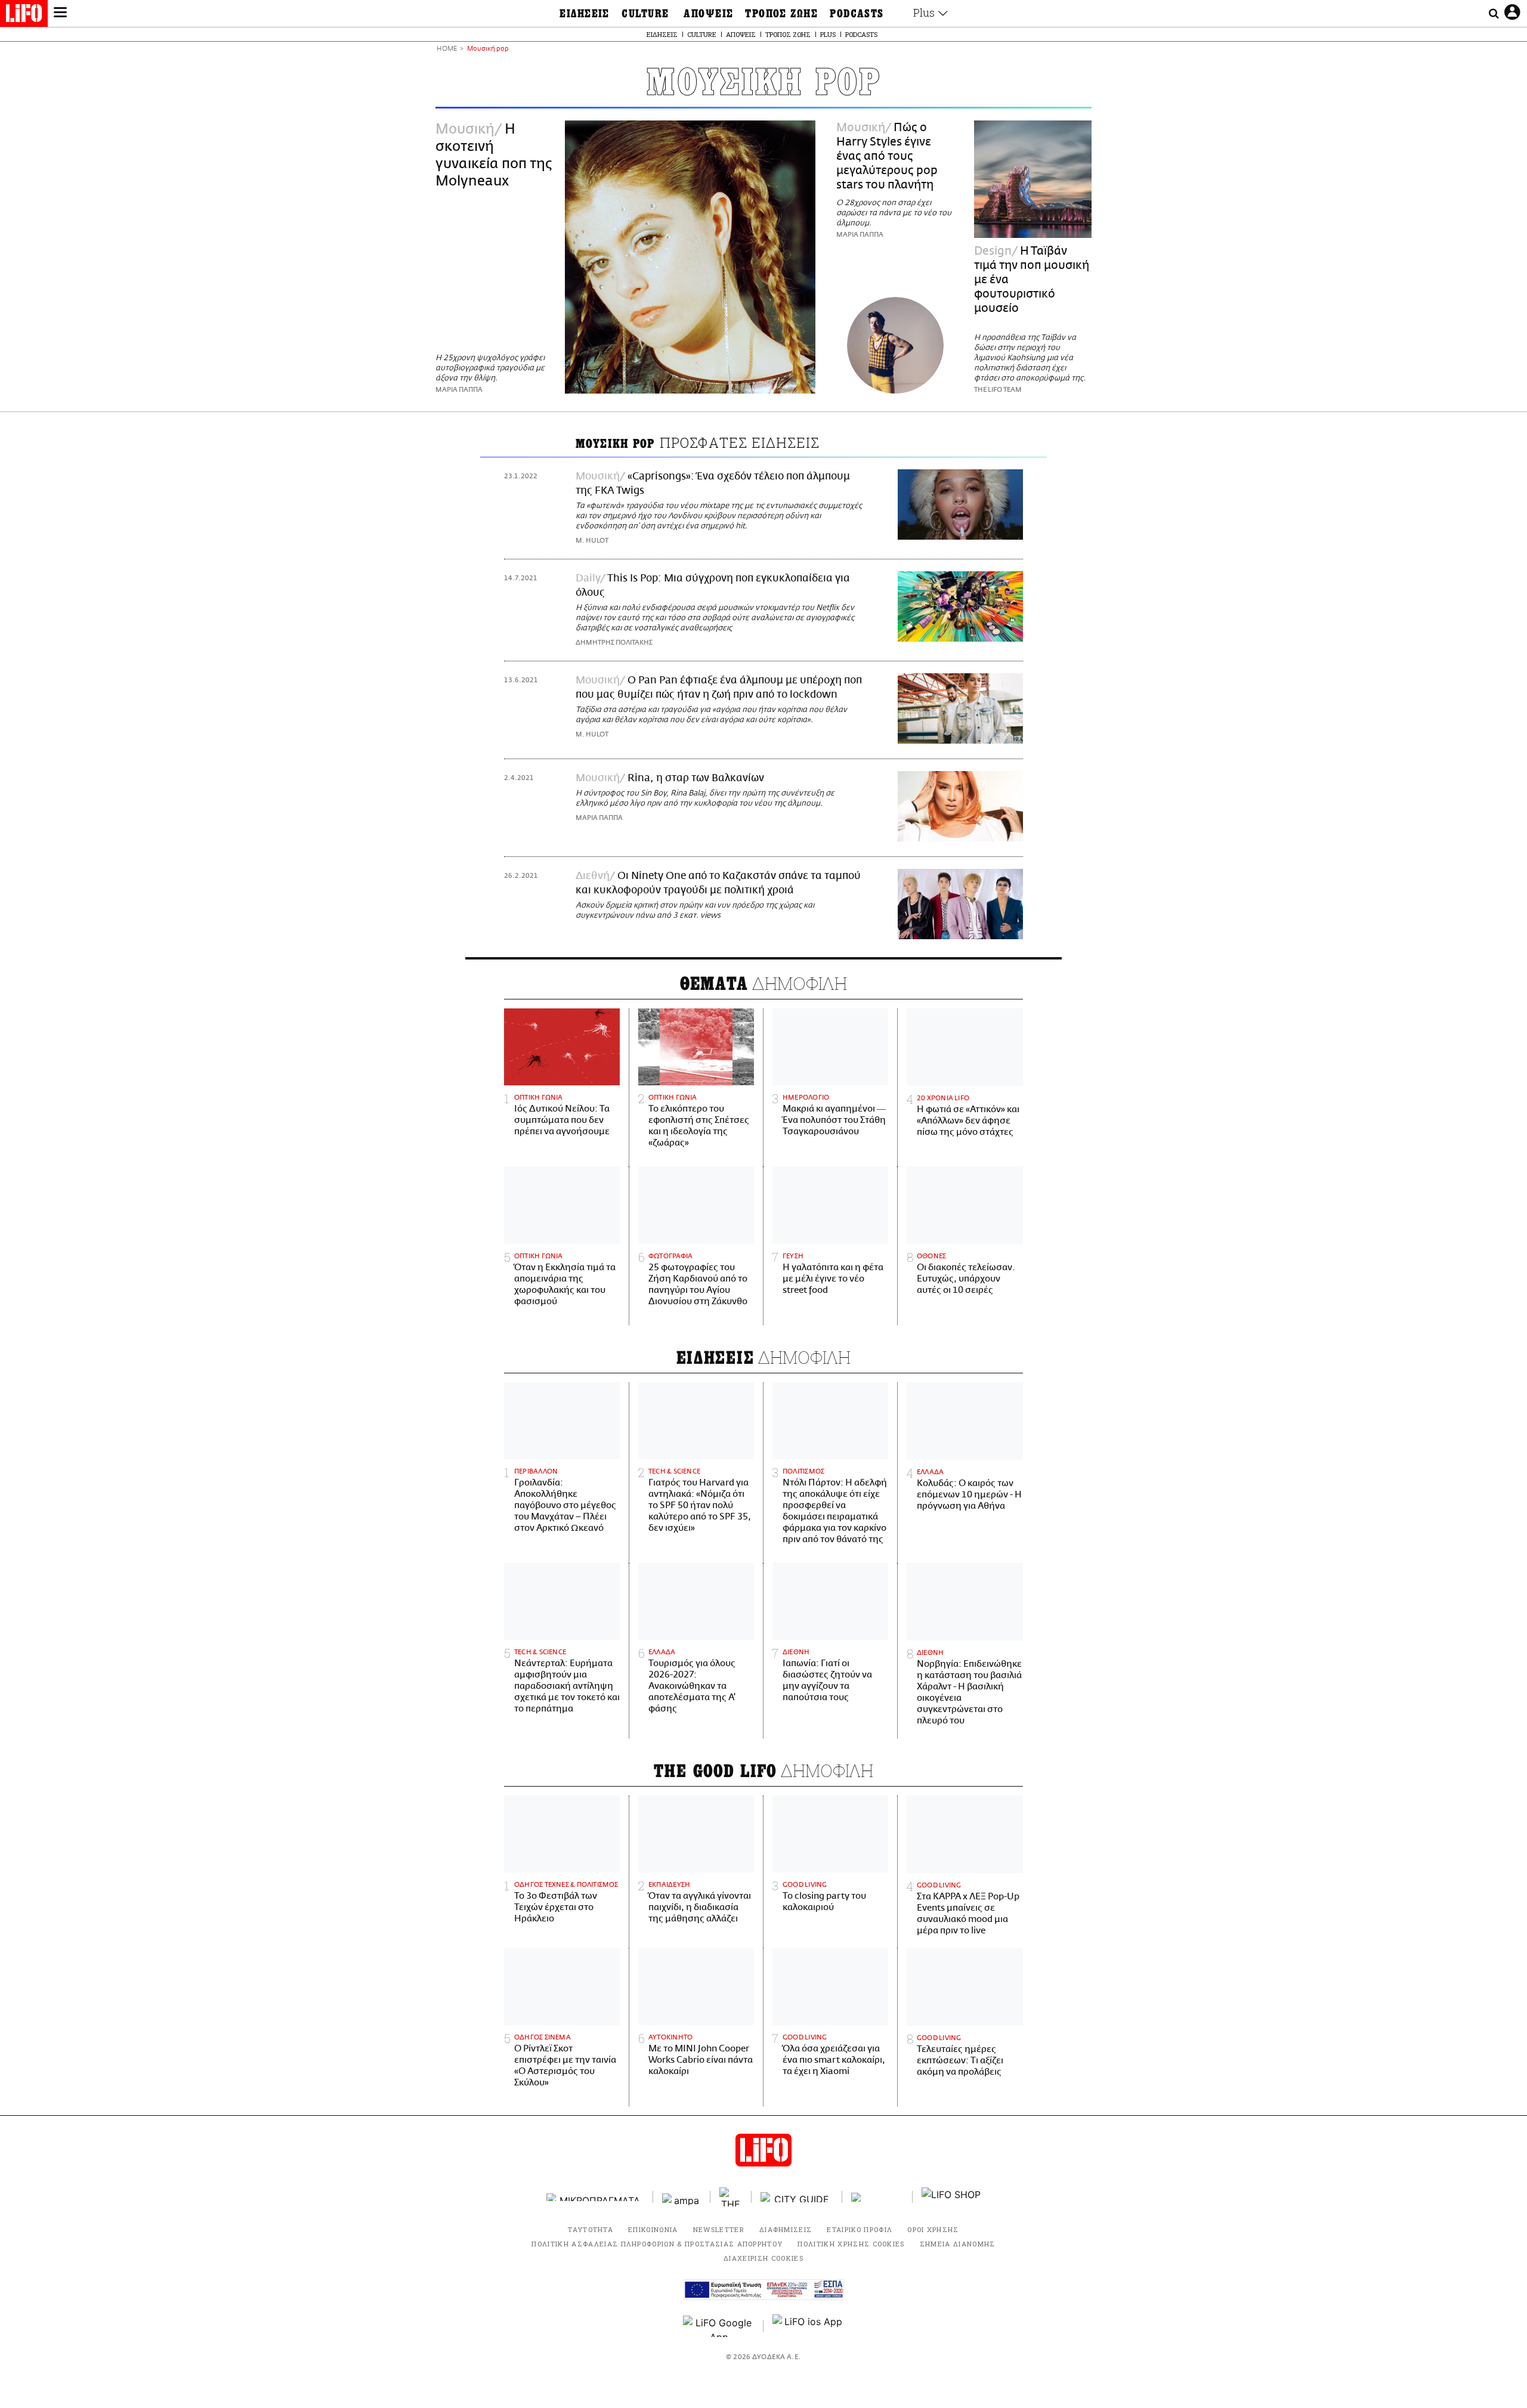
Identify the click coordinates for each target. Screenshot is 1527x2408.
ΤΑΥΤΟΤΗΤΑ (591, 2229)
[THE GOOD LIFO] (731, 2197)
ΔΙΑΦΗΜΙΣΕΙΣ (786, 2229)
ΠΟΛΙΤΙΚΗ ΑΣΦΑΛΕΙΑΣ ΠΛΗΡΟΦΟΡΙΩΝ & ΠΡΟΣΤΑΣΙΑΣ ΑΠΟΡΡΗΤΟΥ (657, 2244)
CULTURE (645, 14)
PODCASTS (857, 14)
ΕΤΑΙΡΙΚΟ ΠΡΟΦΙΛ (860, 2229)
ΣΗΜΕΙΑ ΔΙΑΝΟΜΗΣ (958, 2244)
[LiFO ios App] (808, 2326)
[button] (60, 14)
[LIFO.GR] (24, 16)
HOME (447, 49)
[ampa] (682, 2197)
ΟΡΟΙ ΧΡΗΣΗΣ (933, 2229)
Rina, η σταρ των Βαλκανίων (696, 778)
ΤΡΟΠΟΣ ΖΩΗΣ (781, 14)
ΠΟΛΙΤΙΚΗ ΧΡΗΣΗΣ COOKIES (851, 2244)
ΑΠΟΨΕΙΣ (708, 14)
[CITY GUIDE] (797, 2197)
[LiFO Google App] (719, 2326)
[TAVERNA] (877, 2197)
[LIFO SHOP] (951, 2197)
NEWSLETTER (719, 2229)
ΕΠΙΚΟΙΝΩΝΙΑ (653, 2229)
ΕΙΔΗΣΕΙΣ (585, 14)
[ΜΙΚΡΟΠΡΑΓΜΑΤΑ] (595, 2197)
